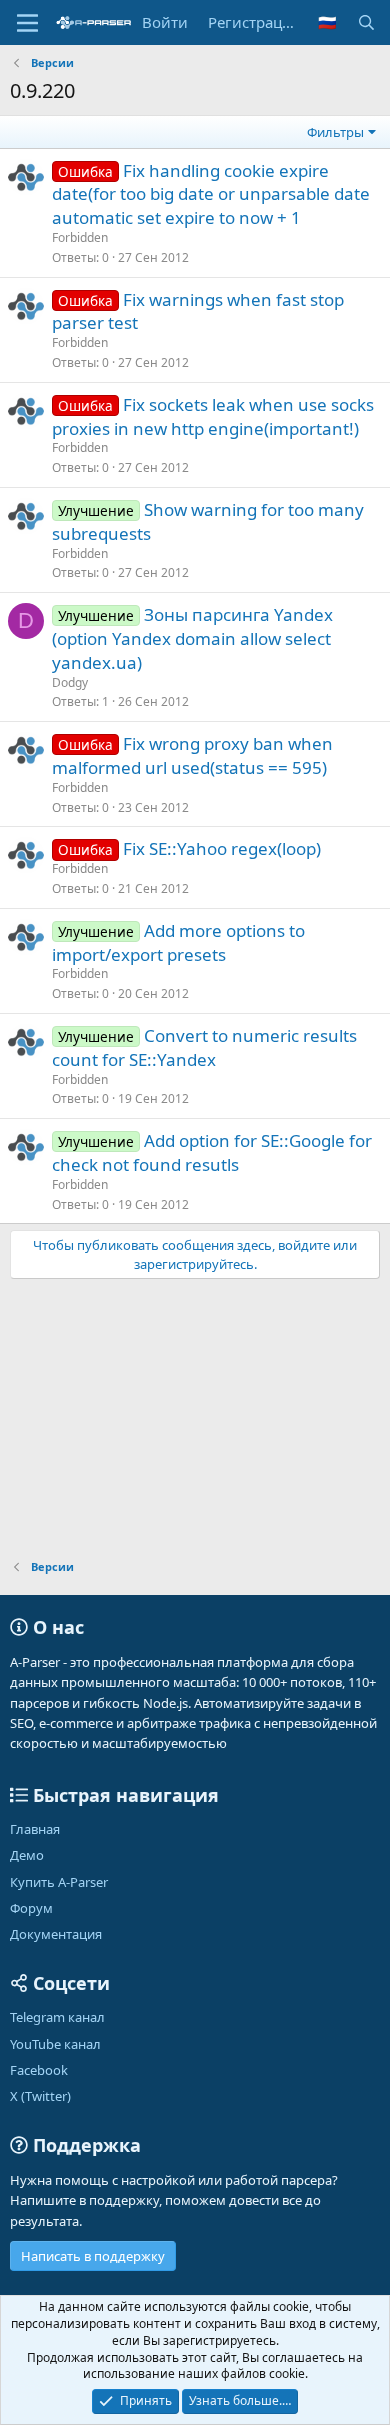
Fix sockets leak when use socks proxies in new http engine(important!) (213, 416)
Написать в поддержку (93, 2256)
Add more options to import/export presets (178, 942)
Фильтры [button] (335, 132)
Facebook (39, 2070)
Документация (56, 1934)
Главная (35, 1829)
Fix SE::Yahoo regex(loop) (222, 848)
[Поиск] (366, 22)
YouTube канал (55, 2044)
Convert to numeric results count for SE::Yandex (204, 1047)
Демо (27, 1855)
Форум (31, 1908)
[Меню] (27, 23)
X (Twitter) (40, 2096)
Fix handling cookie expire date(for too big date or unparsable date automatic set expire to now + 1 (211, 194)
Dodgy (70, 682)
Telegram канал (57, 2017)
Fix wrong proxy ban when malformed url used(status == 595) (192, 755)
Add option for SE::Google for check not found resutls (212, 1152)
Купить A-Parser (59, 1882)
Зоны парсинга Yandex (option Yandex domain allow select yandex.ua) (192, 638)
